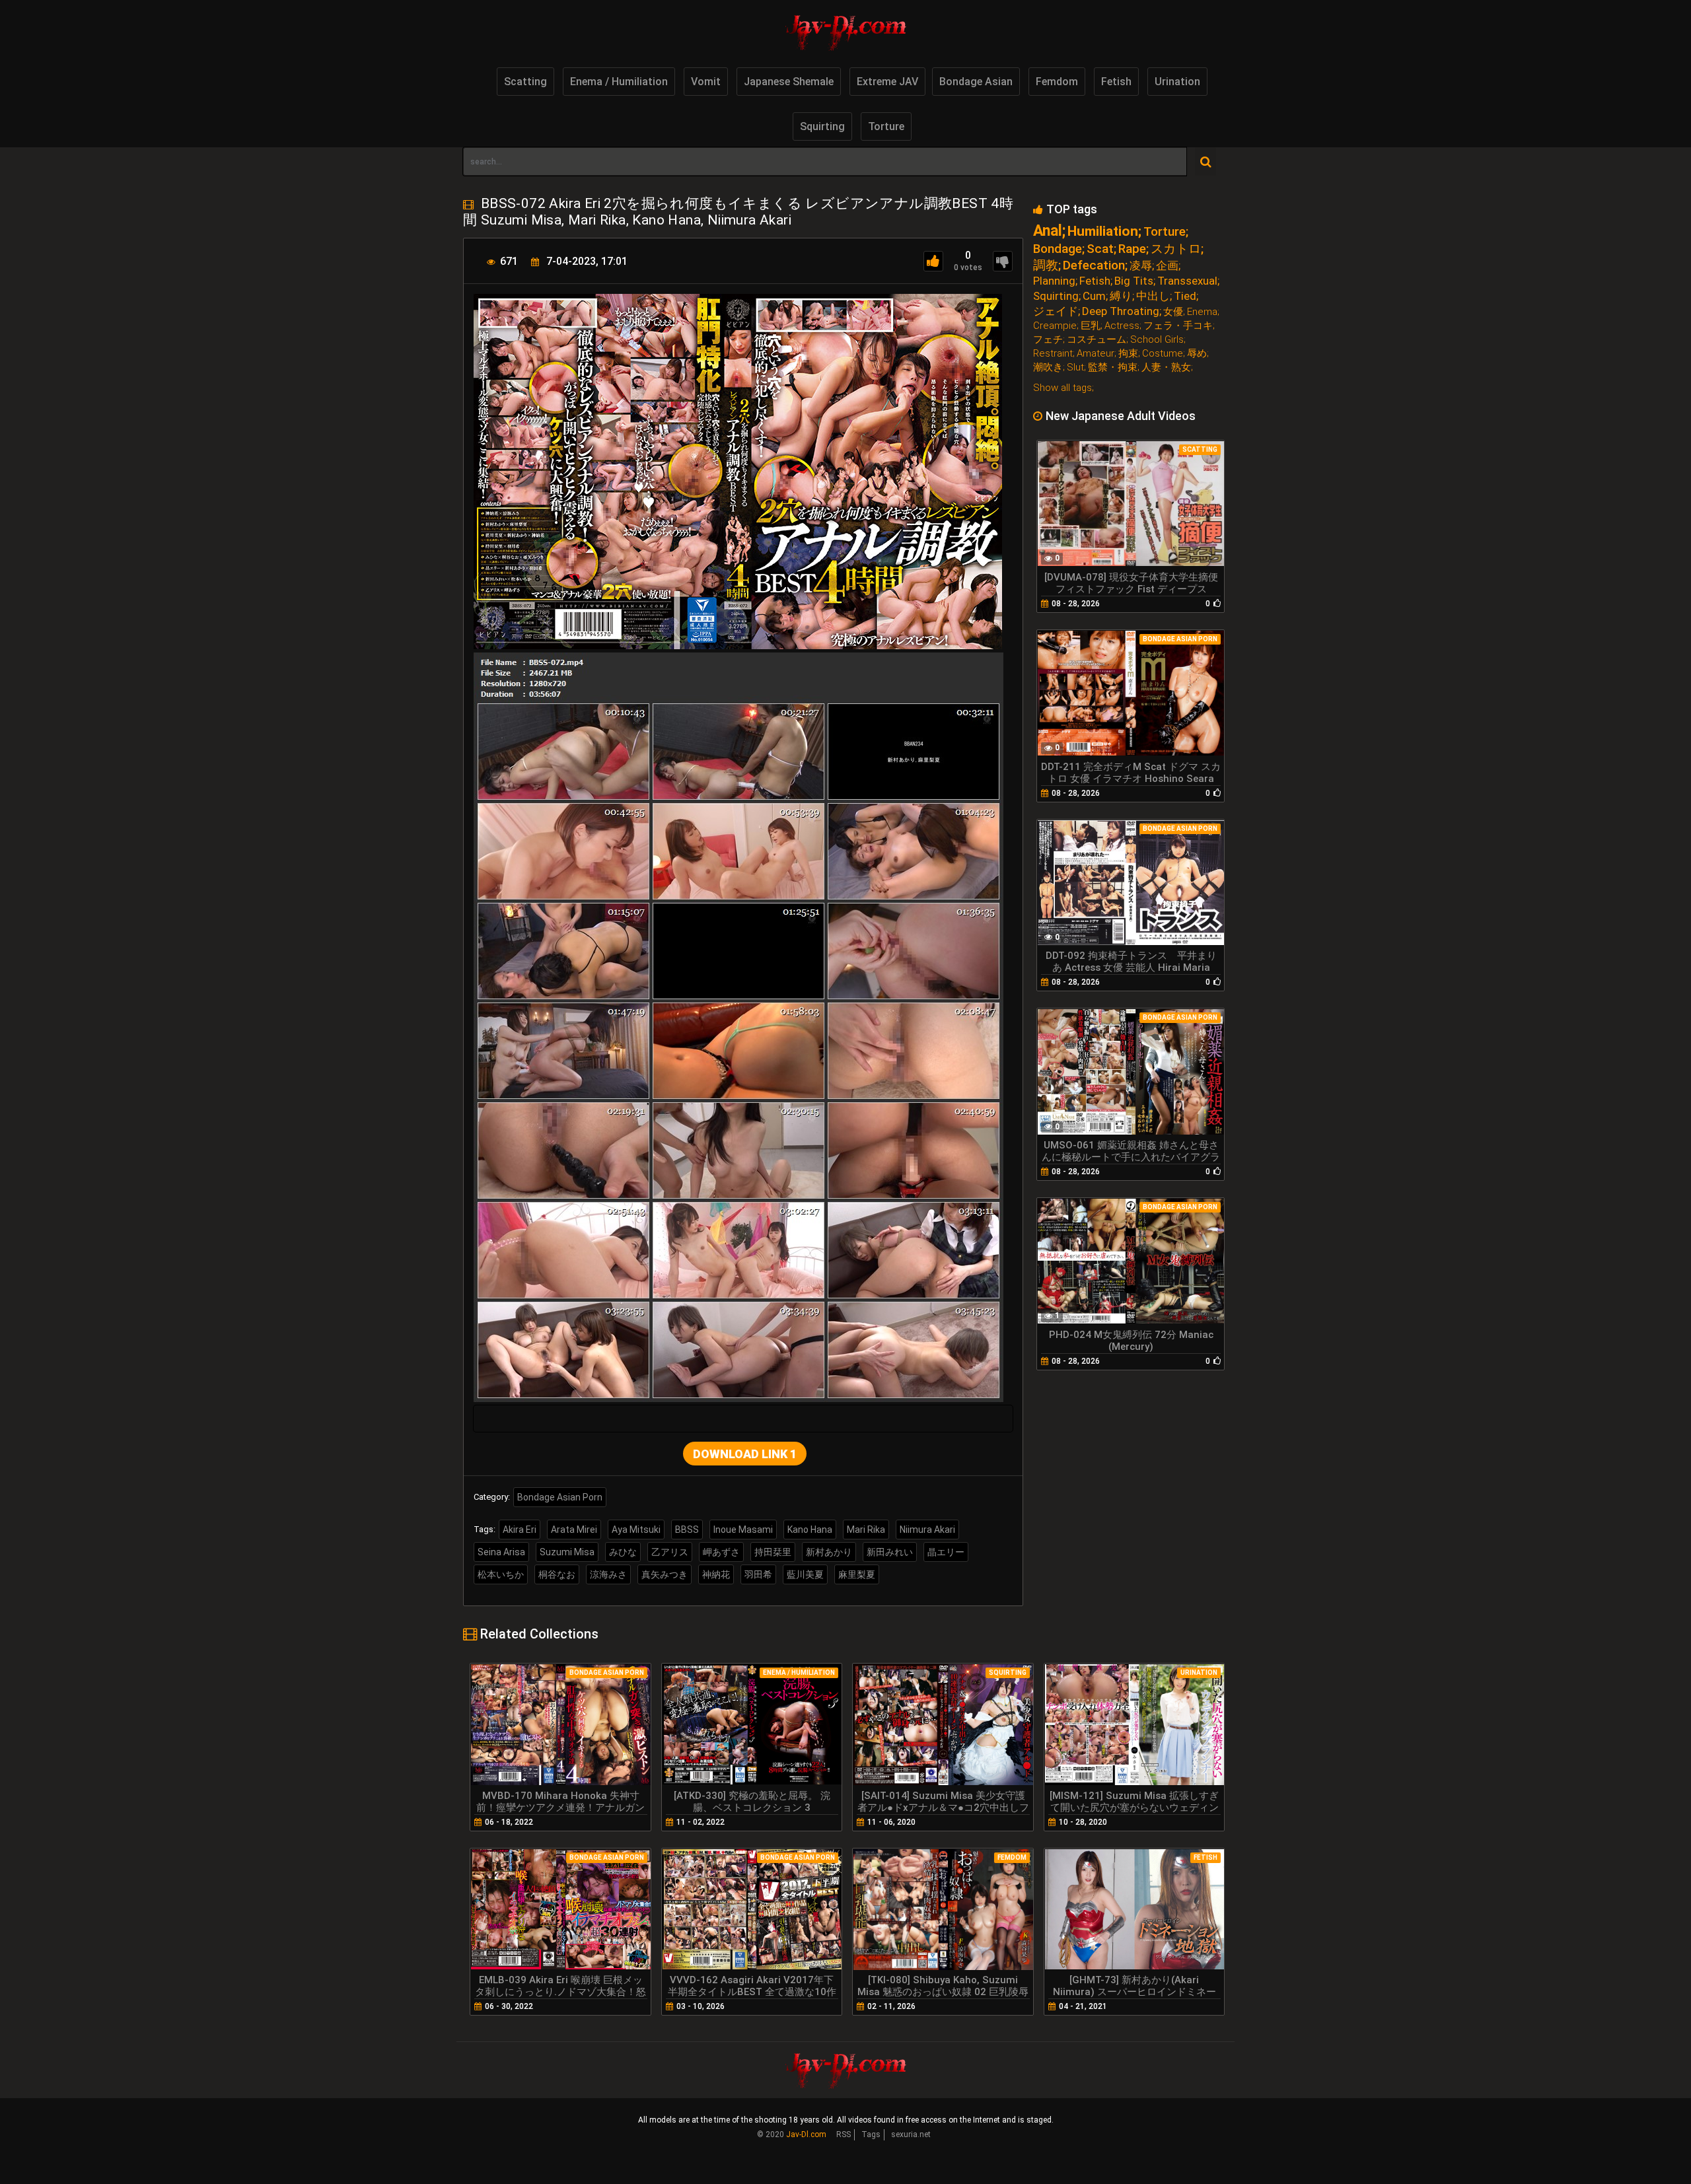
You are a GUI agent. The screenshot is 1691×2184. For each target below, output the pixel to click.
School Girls (1157, 340)
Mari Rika (866, 1530)
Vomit (706, 82)
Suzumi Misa (567, 1552)
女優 (1173, 312)
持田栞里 (773, 1552)
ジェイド (1056, 311)
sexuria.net (911, 2134)
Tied (1185, 296)
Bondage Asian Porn (560, 1497)
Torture (886, 126)
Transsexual (1187, 281)
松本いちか (501, 1574)
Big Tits (1134, 281)
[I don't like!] (1003, 261)
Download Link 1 (745, 1454)
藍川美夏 (805, 1574)
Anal (1048, 231)
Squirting (822, 126)
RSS (844, 2134)
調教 (1046, 265)
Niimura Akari (927, 1530)
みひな (623, 1552)
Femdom (1057, 82)
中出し (1153, 296)
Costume (1163, 354)
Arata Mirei (574, 1530)
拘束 (1128, 354)
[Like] (933, 261)
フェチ (1048, 340)
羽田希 (758, 1574)
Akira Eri (520, 1530)
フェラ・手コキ (1178, 326)
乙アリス (670, 1552)
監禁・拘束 (1113, 368)
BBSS (687, 1530)
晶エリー (946, 1552)
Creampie (1055, 326)
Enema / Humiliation (619, 82)
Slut (1075, 368)
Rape (1132, 249)
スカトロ (1176, 249)
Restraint (1053, 354)
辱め (1197, 354)
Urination (1177, 82)
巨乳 (1091, 326)
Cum (1094, 296)
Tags (871, 2134)
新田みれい (890, 1552)
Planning (1054, 281)
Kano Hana (810, 1530)
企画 (1167, 266)
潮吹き (1048, 368)
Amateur (1096, 354)
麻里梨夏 (857, 1574)
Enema (1202, 312)
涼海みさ (608, 1574)
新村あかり (829, 1552)
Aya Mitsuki (636, 1530)
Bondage (1058, 249)
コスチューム (1097, 340)
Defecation (1094, 265)
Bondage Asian (976, 82)
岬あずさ (721, 1552)
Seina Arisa (501, 1552)
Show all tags (1062, 388)
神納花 (716, 1574)
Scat (1100, 249)
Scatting (525, 82)
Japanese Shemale (789, 82)
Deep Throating (1121, 311)
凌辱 (1141, 266)
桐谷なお (557, 1574)
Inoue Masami (743, 1530)
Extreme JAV (887, 82)
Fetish (1116, 82)
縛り (1121, 296)
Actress (1122, 326)
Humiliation (1103, 231)
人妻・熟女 (1166, 368)
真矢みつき (665, 1574)
